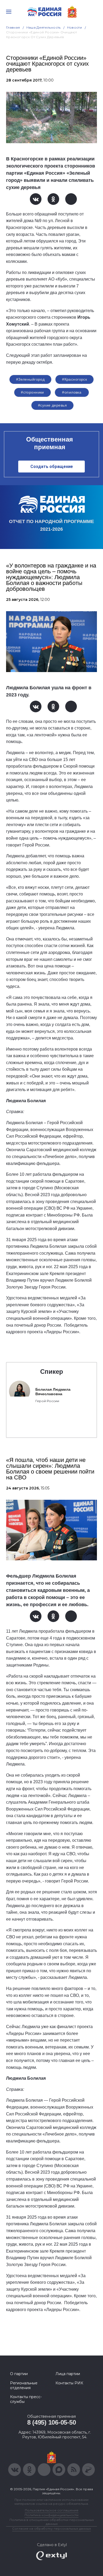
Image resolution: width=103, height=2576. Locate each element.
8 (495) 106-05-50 (52, 2422)
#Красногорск (74, 379)
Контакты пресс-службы (26, 2399)
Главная (13, 27)
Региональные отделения (24, 2385)
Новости (75, 27)
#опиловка (72, 392)
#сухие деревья (52, 405)
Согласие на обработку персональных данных (51, 2528)
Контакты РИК (69, 2383)
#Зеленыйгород (30, 379)
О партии (19, 2374)
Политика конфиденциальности (51, 2515)
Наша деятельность (44, 27)
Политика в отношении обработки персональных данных (52, 2522)
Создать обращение (52, 467)
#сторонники (32, 392)
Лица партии (68, 2374)
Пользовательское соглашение (52, 2510)
